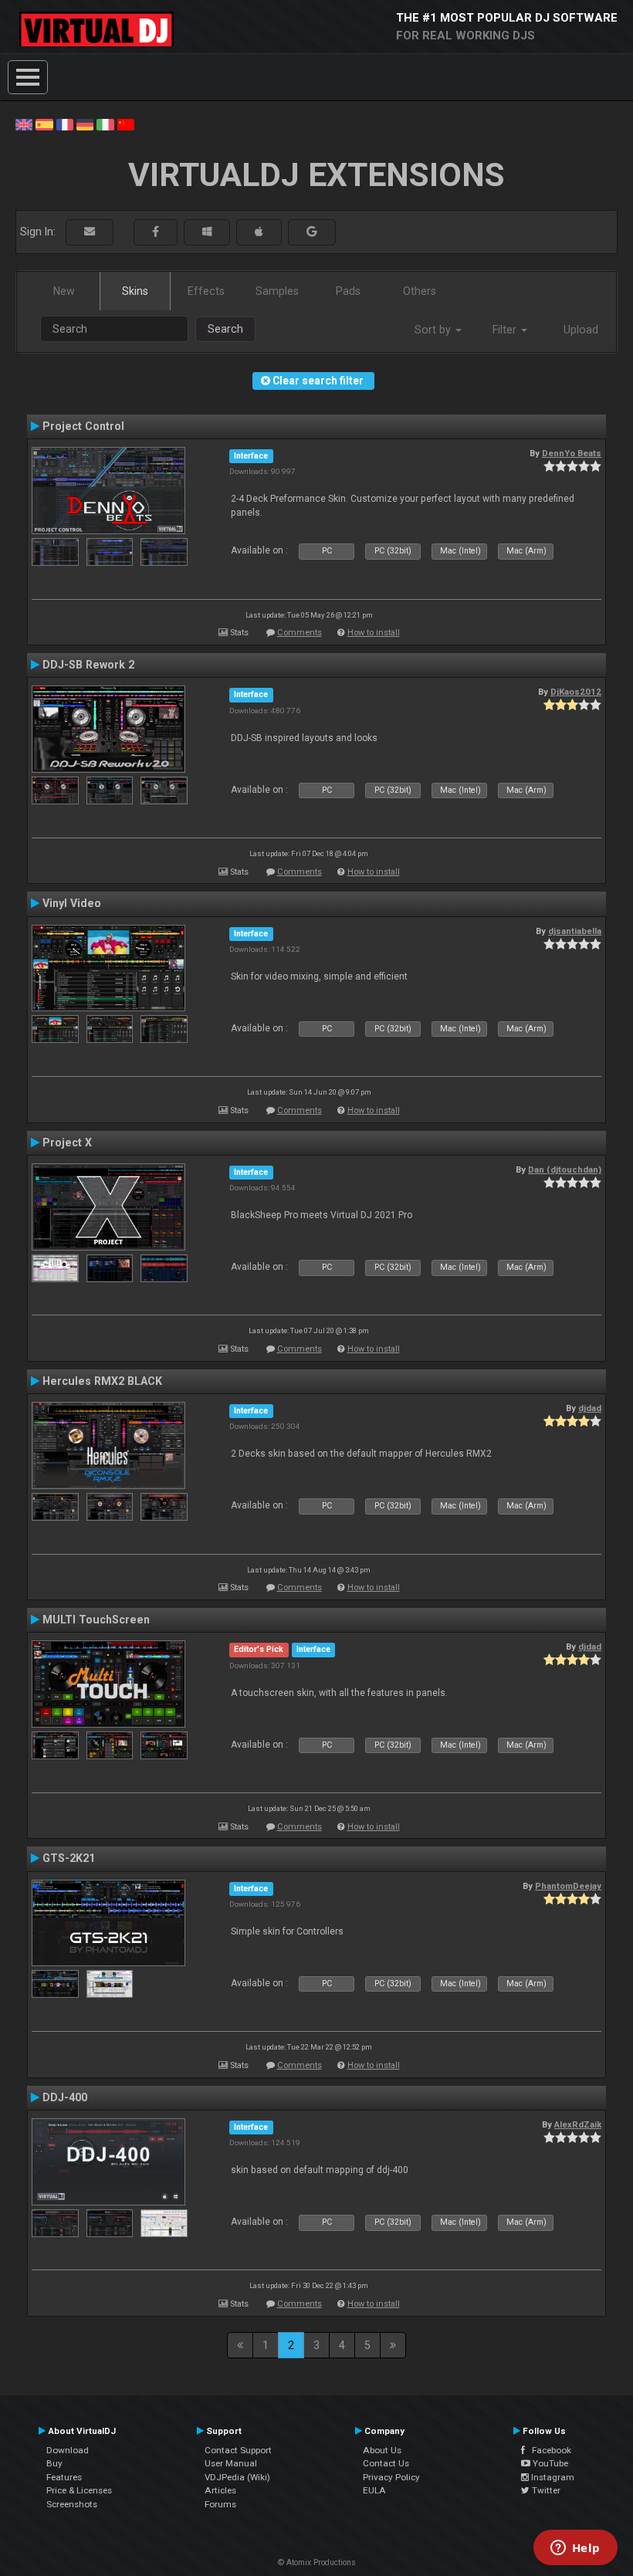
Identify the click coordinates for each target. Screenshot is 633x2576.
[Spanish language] (44, 124)
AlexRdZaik (578, 2124)
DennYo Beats (572, 453)
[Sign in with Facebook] (156, 232)
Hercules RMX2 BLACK (102, 1381)
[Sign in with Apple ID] (259, 232)
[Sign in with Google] (312, 232)
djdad (590, 1408)
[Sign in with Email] (90, 232)
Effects (206, 291)
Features (64, 2477)
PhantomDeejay (568, 1886)
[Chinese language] (126, 124)
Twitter (545, 2490)
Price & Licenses (79, 2490)
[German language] (85, 124)
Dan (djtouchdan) (565, 1170)
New (64, 291)
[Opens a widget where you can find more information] (575, 2549)
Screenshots (72, 2504)
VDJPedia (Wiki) (237, 2477)
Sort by (434, 330)
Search (225, 329)
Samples (277, 291)
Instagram (552, 2477)
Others (420, 291)
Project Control (83, 426)
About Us (382, 2450)
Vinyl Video (72, 903)
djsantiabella (575, 931)
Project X (67, 1142)
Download (68, 2450)
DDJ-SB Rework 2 (88, 665)
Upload (581, 330)
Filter (506, 330)
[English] (24, 124)
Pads (348, 291)
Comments (300, 633)
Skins (135, 291)
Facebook (548, 2450)
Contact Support (238, 2450)
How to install (374, 633)
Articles (220, 2490)
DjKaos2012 (576, 692)
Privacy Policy (391, 2477)
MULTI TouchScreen (96, 1620)
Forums (220, 2504)
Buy (54, 2463)
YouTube (549, 2463)
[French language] (65, 124)
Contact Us (386, 2463)
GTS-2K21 (69, 1858)
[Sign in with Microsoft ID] (207, 232)
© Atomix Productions (317, 2562)
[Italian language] (105, 124)
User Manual (231, 2463)
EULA (374, 2490)
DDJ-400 (65, 2097)
